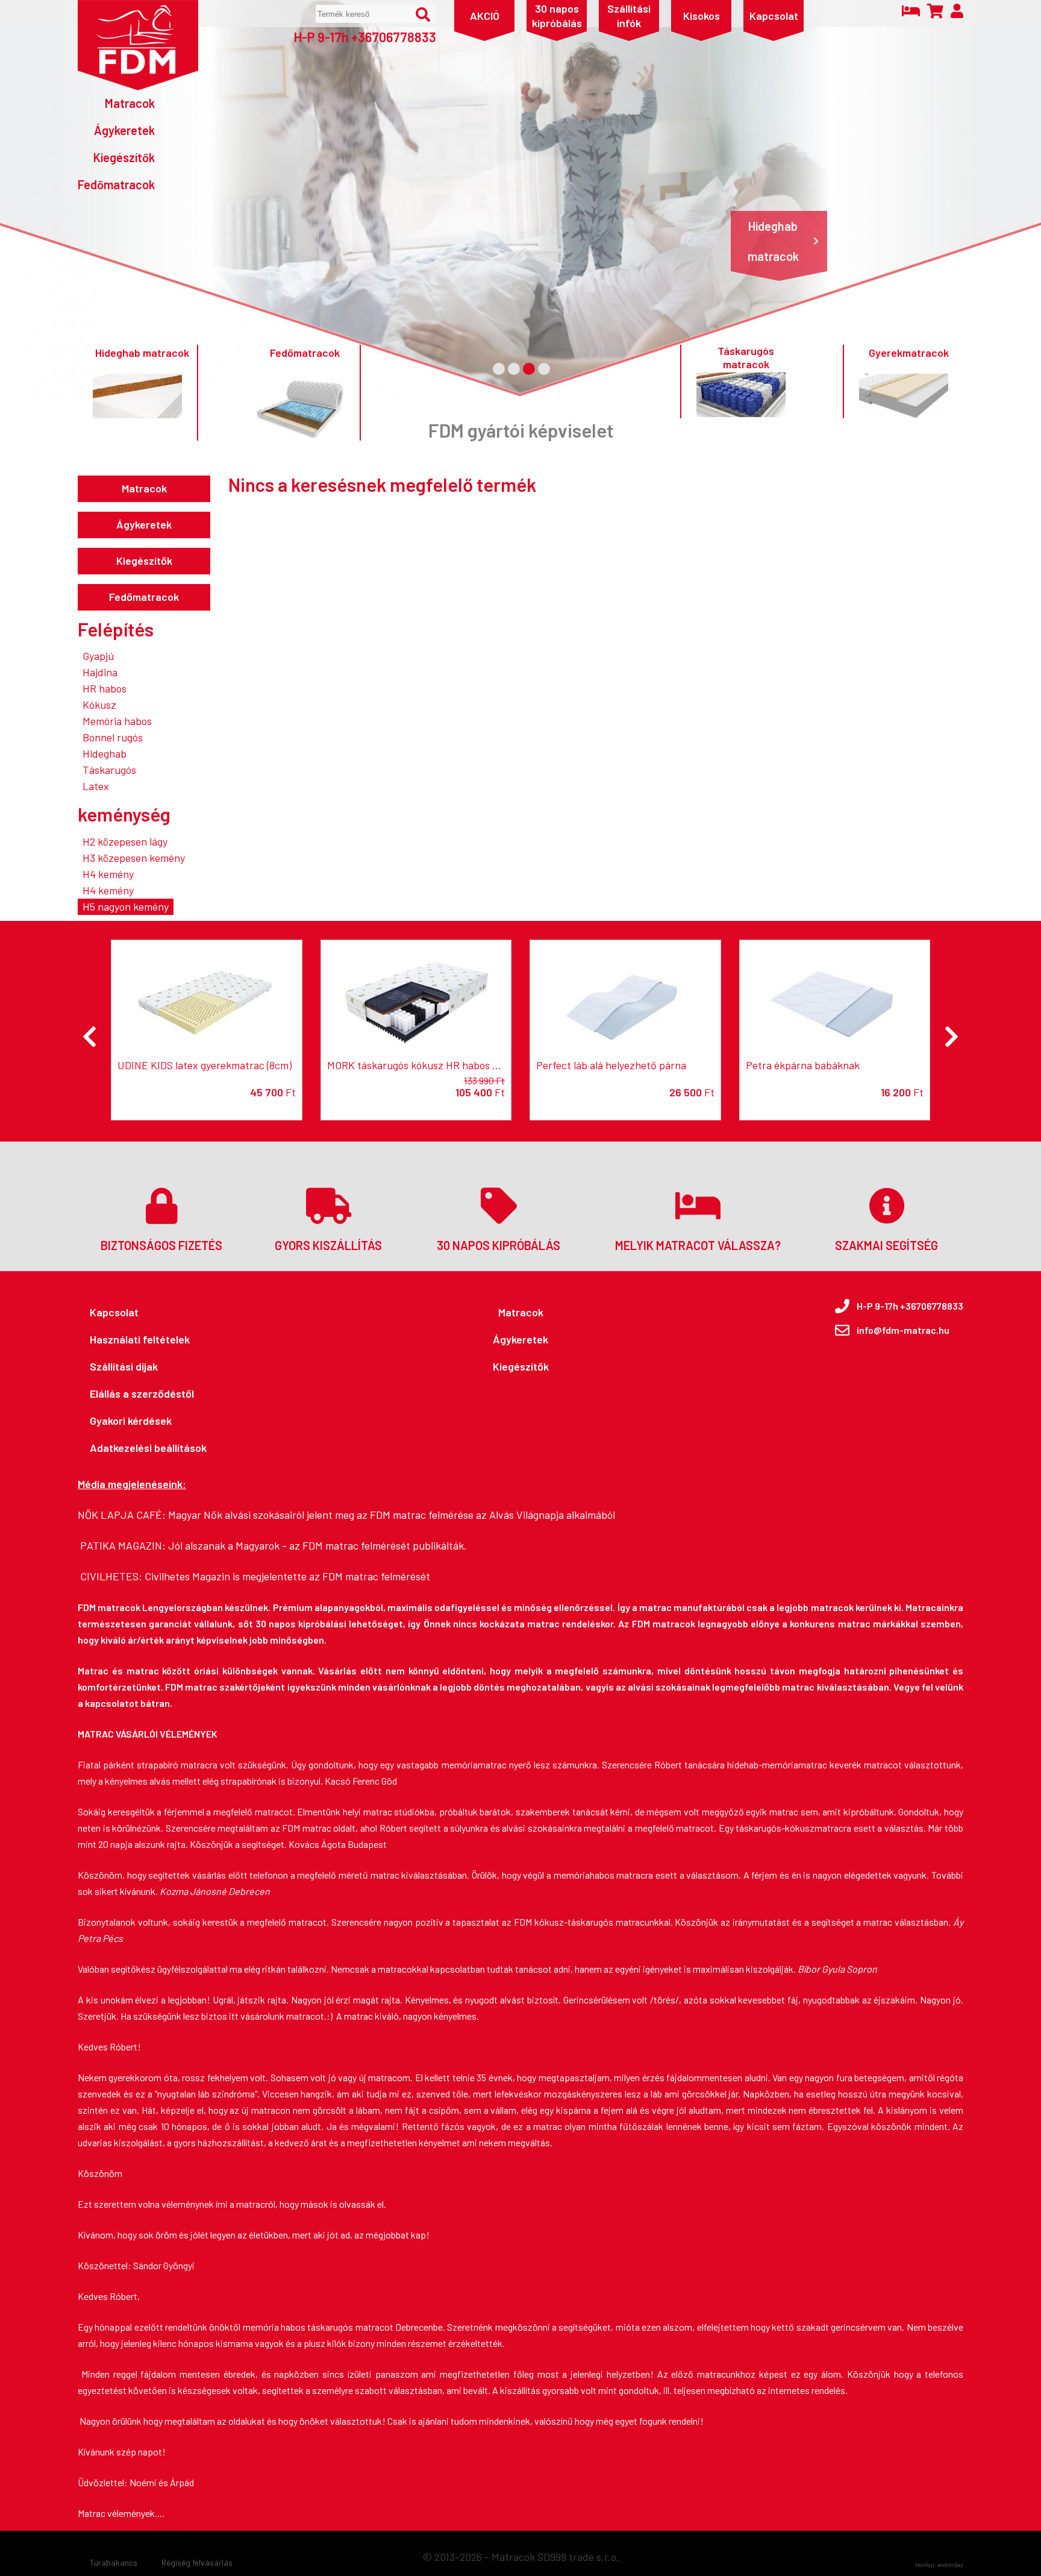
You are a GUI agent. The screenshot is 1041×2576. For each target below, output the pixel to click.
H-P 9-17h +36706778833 (365, 37)
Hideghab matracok (773, 241)
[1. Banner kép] (499, 369)
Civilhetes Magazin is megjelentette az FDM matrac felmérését (287, 1576)
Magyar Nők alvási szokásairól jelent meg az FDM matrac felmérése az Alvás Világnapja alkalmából (392, 1515)
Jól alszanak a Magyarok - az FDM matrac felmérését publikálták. (317, 1545)
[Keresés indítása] (423, 14)
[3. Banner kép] (529, 369)
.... (160, 2513)
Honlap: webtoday (939, 2565)
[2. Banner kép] (514, 369)
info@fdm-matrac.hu (903, 1330)
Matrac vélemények (116, 2513)
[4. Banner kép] (544, 369)
